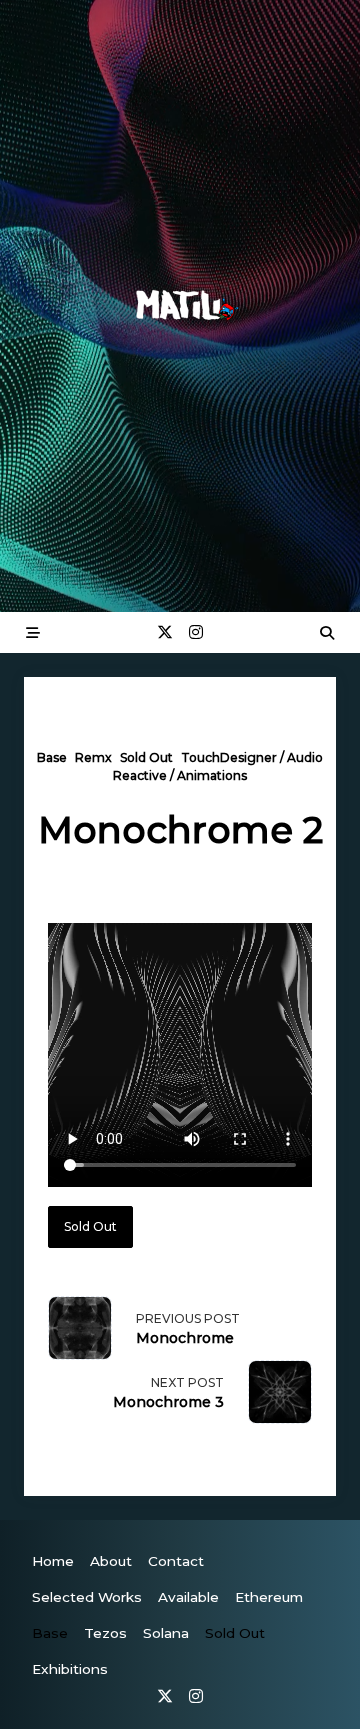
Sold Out (146, 757)
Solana (166, 1633)
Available (188, 1597)
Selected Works (87, 1597)
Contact (176, 1561)
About (111, 1561)
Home (53, 1561)
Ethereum (269, 1597)
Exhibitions (70, 1669)
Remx (93, 757)
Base (52, 757)
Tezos (105, 1633)
